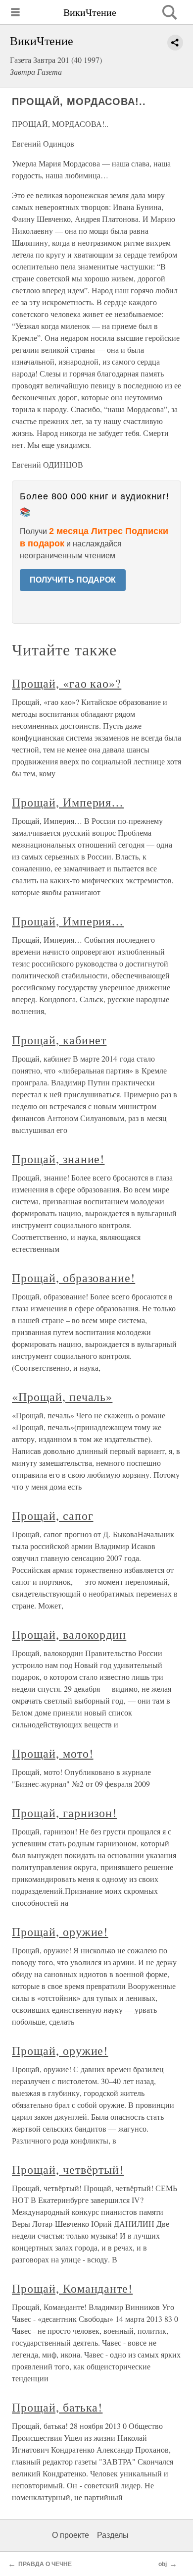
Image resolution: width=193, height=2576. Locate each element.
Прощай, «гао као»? (67, 683)
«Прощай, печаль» (62, 1396)
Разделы (113, 2535)
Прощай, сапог (52, 1515)
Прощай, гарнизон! (64, 1813)
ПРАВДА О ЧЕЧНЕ (45, 2564)
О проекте (71, 2535)
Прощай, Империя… (68, 802)
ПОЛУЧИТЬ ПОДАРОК (73, 580)
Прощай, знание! (58, 1159)
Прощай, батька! (57, 2407)
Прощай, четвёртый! (68, 2169)
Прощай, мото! (52, 1753)
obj (163, 2564)
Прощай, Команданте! (72, 2288)
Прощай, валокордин (69, 1634)
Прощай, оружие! (60, 1932)
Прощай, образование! (73, 1278)
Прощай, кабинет (59, 1040)
